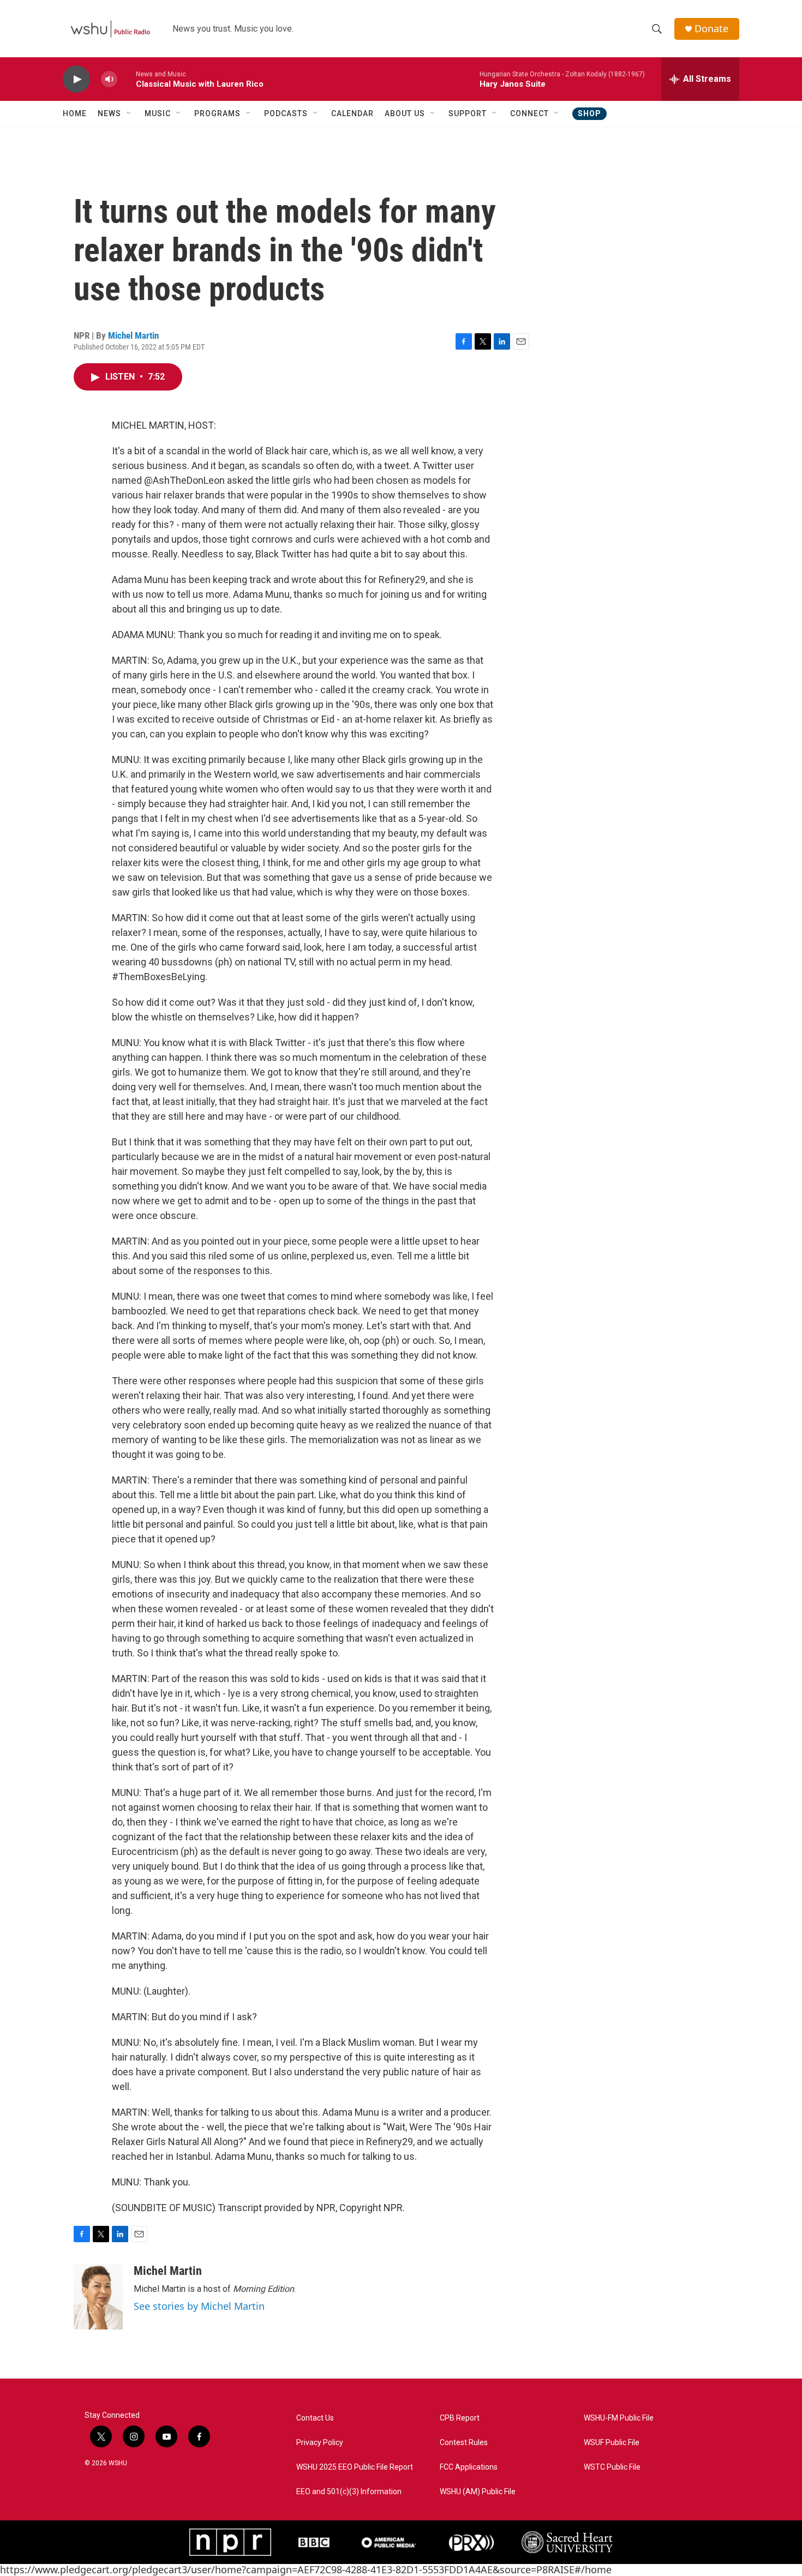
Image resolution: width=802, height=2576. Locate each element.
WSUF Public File (612, 2443)
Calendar (352, 113)
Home (75, 113)
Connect (529, 113)
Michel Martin (133, 335)
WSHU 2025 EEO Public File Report (355, 2467)
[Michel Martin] (98, 2297)
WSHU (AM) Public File (478, 2492)
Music (158, 113)
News (109, 113)
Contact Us (315, 2418)
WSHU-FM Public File (619, 2418)
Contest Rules (464, 2443)
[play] (76, 79)
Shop (589, 113)
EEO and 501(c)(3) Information (349, 2492)
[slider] (127, 79)
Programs (217, 113)
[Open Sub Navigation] (129, 113)
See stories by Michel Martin (199, 2306)
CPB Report (460, 2418)
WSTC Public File (612, 2467)
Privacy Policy (320, 2443)
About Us (405, 113)
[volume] (109, 79)
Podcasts (286, 113)
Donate (711, 29)
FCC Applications (469, 2467)
